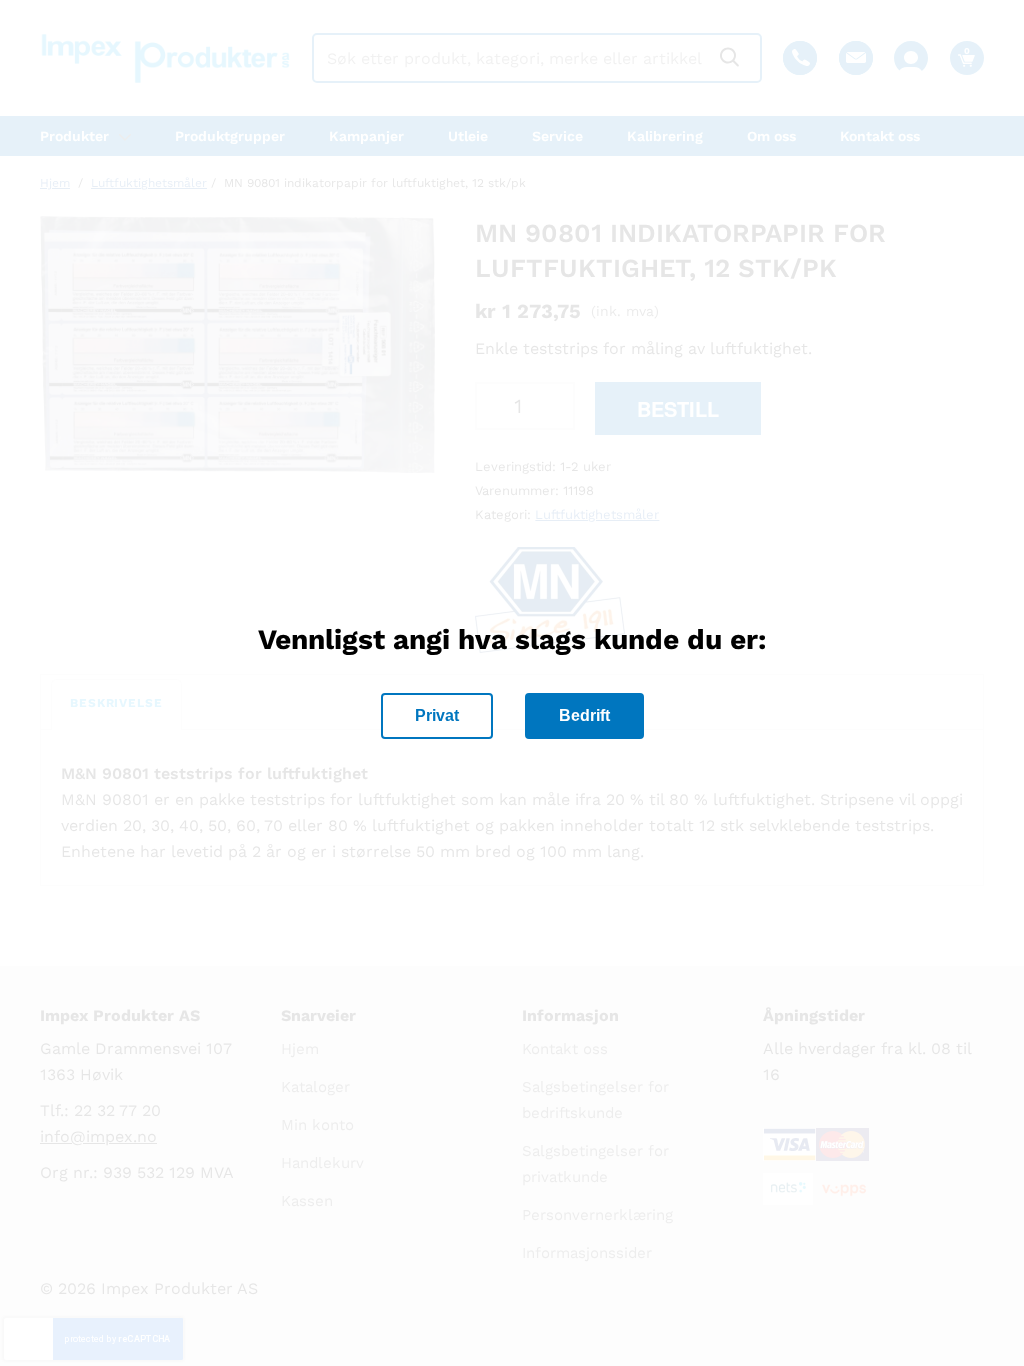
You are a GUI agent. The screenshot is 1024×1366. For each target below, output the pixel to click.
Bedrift (584, 715)
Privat (437, 715)
